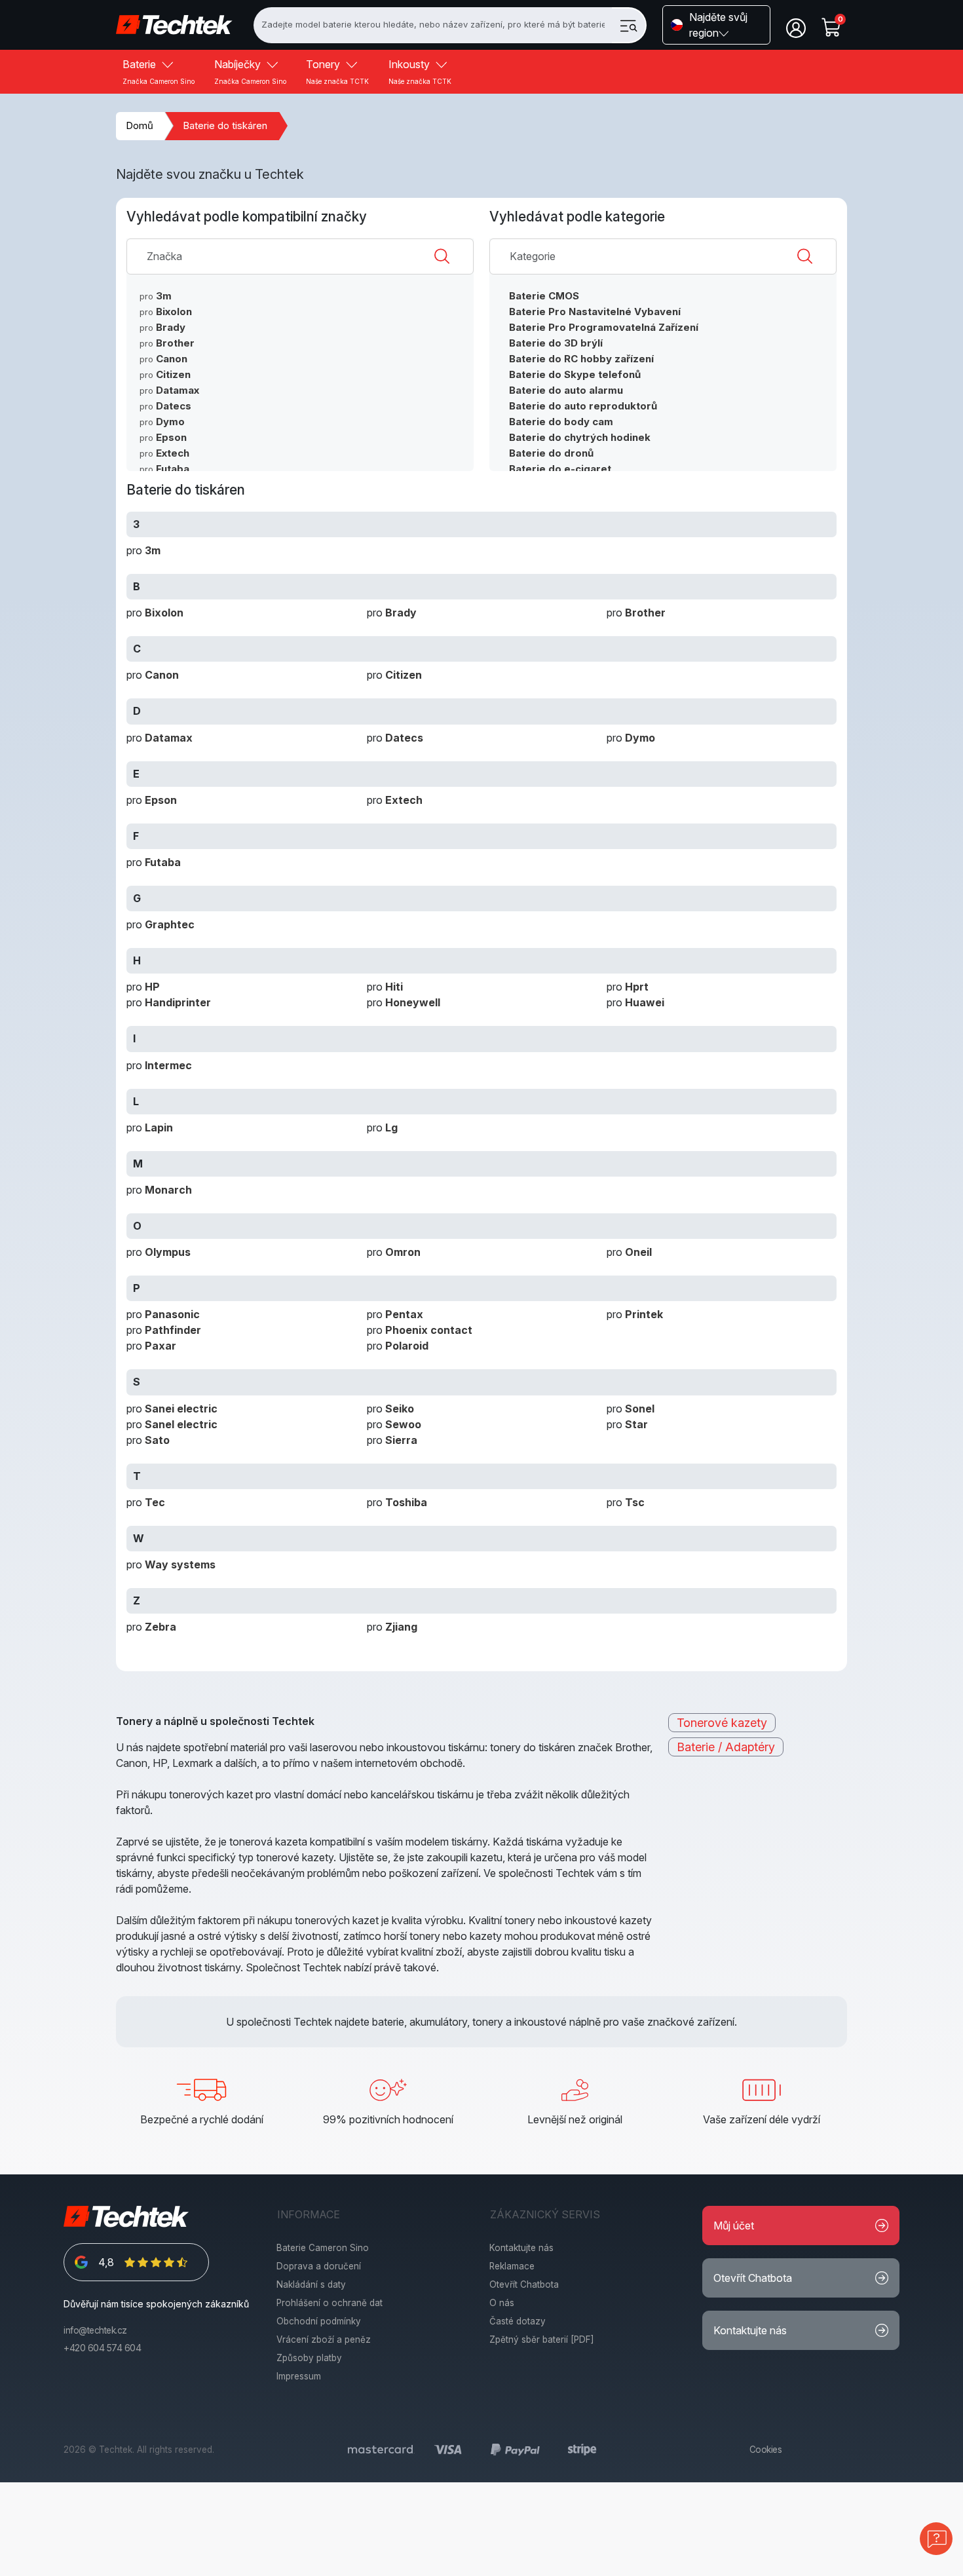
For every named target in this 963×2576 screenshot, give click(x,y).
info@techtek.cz (95, 2330)
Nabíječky (250, 71)
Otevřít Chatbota (524, 2284)
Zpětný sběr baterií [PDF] (542, 2339)
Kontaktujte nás (521, 2248)
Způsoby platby (309, 2358)
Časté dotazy (518, 2321)
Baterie (159, 71)
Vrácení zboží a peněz (324, 2339)
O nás (502, 2303)
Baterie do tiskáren (225, 125)
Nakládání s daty (311, 2284)
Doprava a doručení (319, 2266)
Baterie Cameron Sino (323, 2248)
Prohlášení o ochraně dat (330, 2303)
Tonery (337, 71)
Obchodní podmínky (319, 2321)
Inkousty (420, 71)
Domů (140, 125)
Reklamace (512, 2266)
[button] (716, 25)
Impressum (299, 2376)
